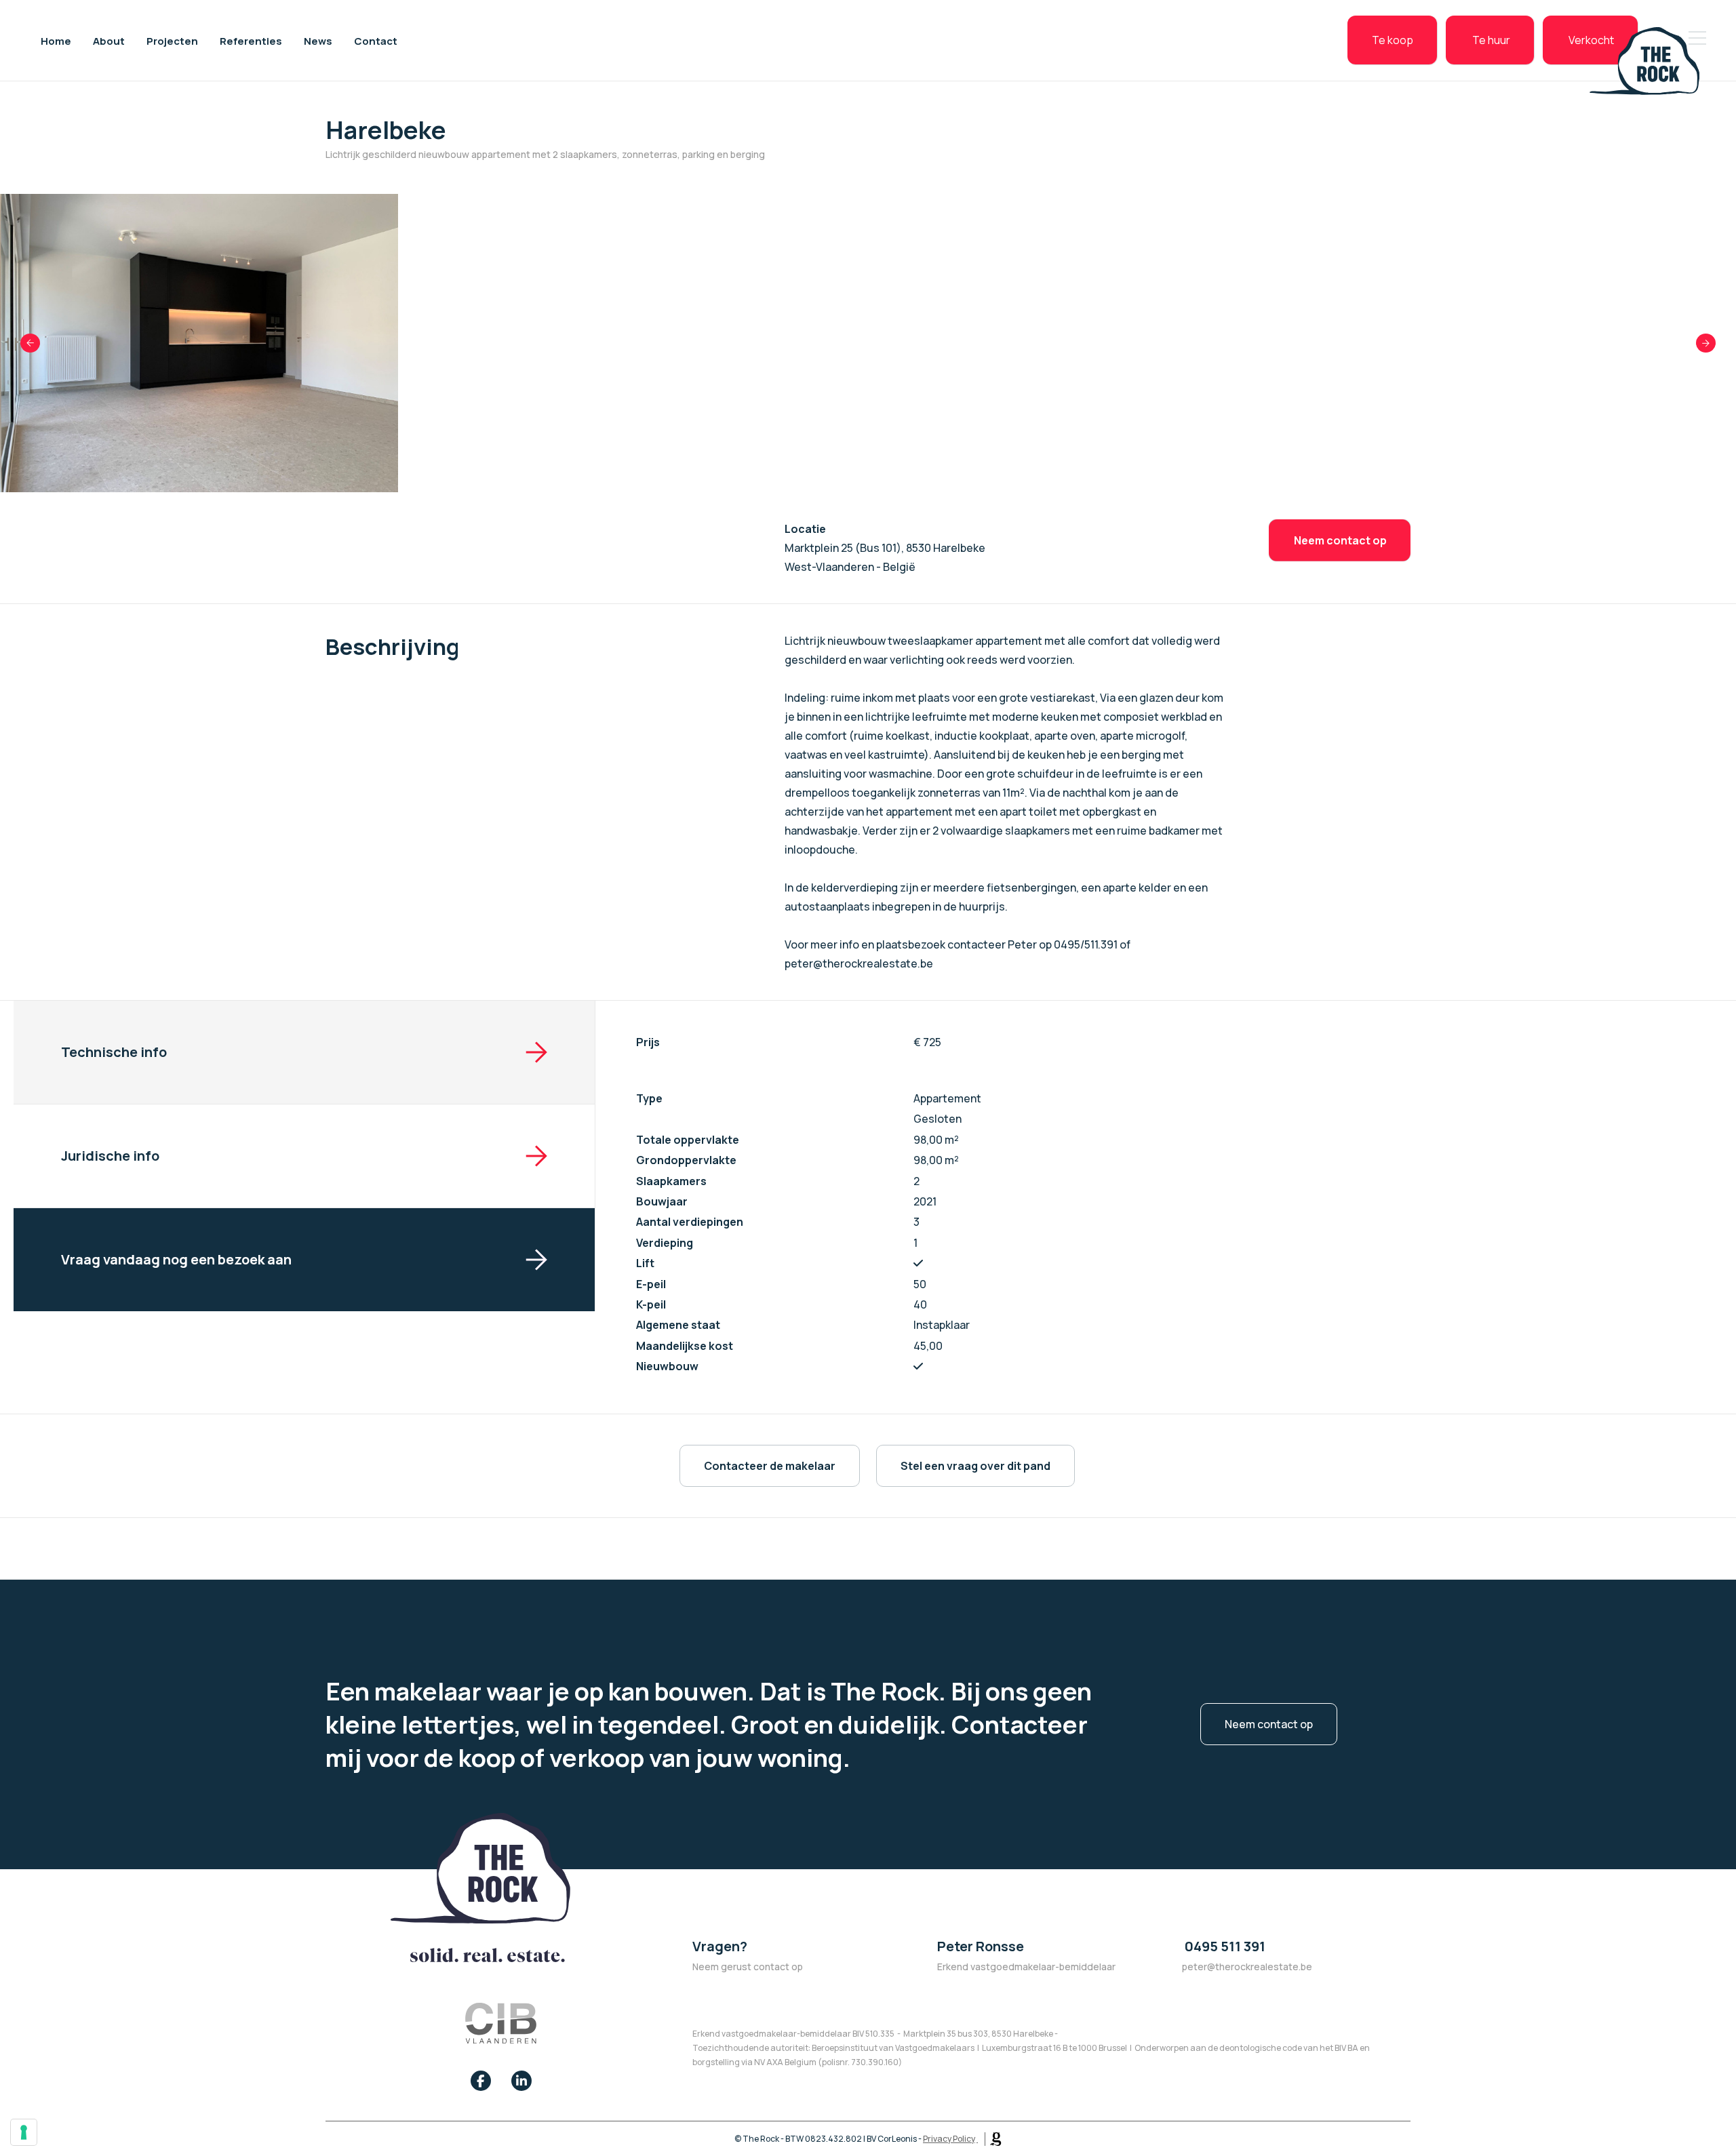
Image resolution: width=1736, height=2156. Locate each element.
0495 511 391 (1224, 1946)
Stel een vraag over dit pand (975, 1466)
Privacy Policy (949, 2139)
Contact (376, 40)
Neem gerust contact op (748, 1967)
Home (56, 40)
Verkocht (1591, 40)
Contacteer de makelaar (770, 1466)
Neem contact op (1340, 540)
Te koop (1393, 40)
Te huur (1490, 40)
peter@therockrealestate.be (1247, 1967)
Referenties (251, 40)
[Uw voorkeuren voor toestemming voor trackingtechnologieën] (24, 2132)
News (318, 40)
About (109, 40)
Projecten (172, 40)
